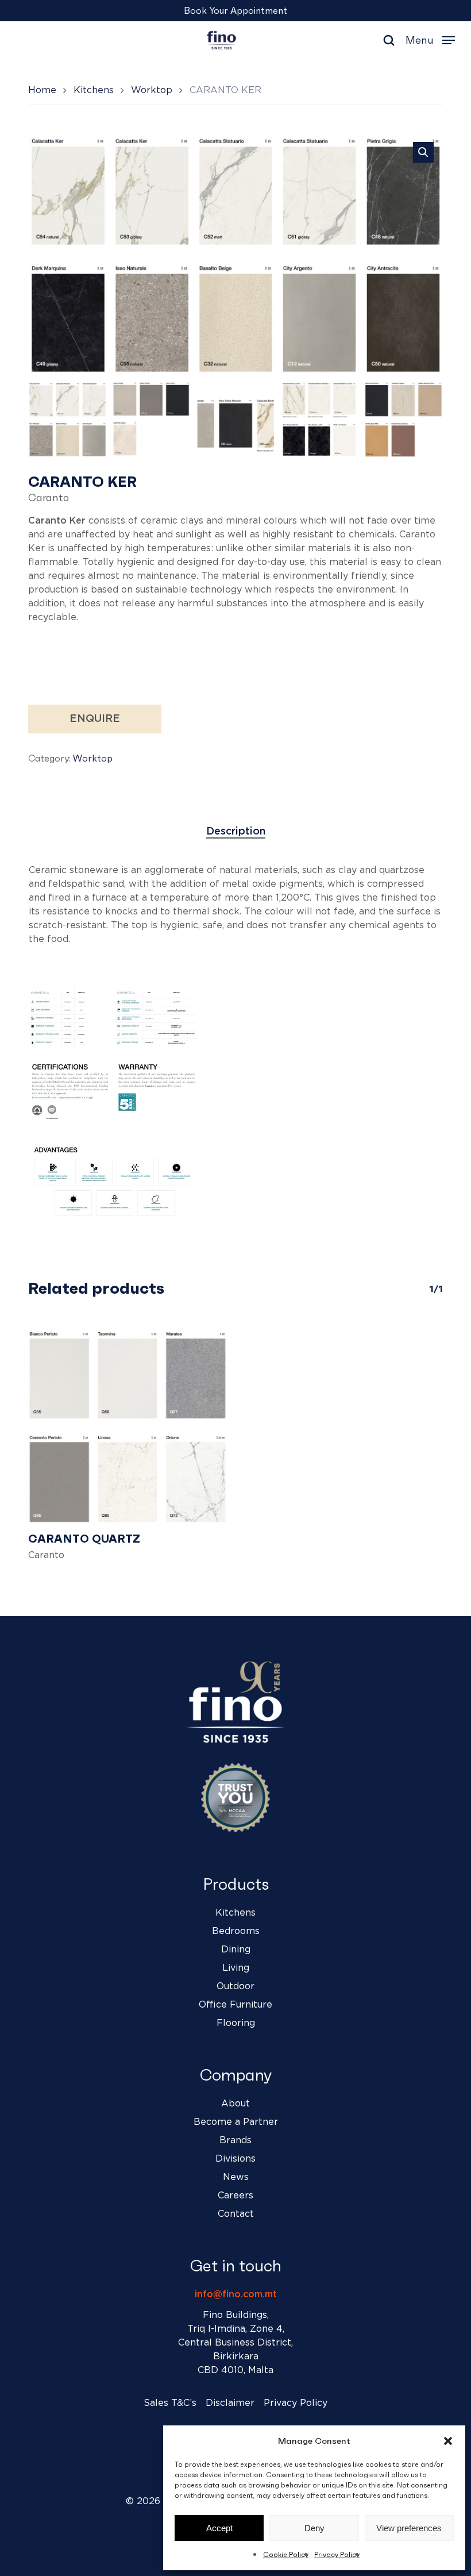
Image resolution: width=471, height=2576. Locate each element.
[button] (448, 2441)
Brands (235, 2140)
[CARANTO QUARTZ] (128, 1425)
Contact (236, 2214)
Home (42, 90)
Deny (314, 2528)
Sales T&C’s (170, 2403)
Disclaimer (230, 2403)
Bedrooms (236, 1931)
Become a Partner (236, 2122)
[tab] (236, 832)
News (236, 2177)
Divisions (235, 2159)
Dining (236, 1950)
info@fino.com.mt (236, 2294)
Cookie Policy (286, 2554)
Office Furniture (235, 2005)
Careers (235, 2196)
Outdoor (235, 1986)
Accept (219, 2528)
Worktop (152, 90)
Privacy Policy (337, 2554)
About (235, 2104)
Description (236, 832)
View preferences (409, 2528)
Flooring (236, 2023)
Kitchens (94, 90)
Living (236, 1968)
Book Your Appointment (235, 10)
